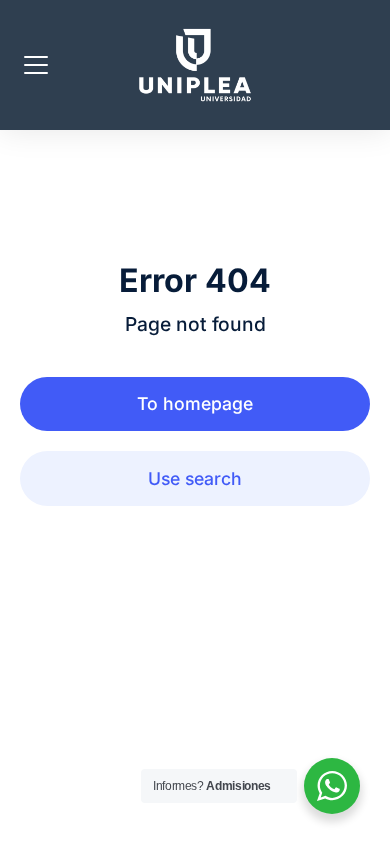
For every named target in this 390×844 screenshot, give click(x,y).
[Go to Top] (360, 814)
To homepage (195, 403)
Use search (195, 478)
